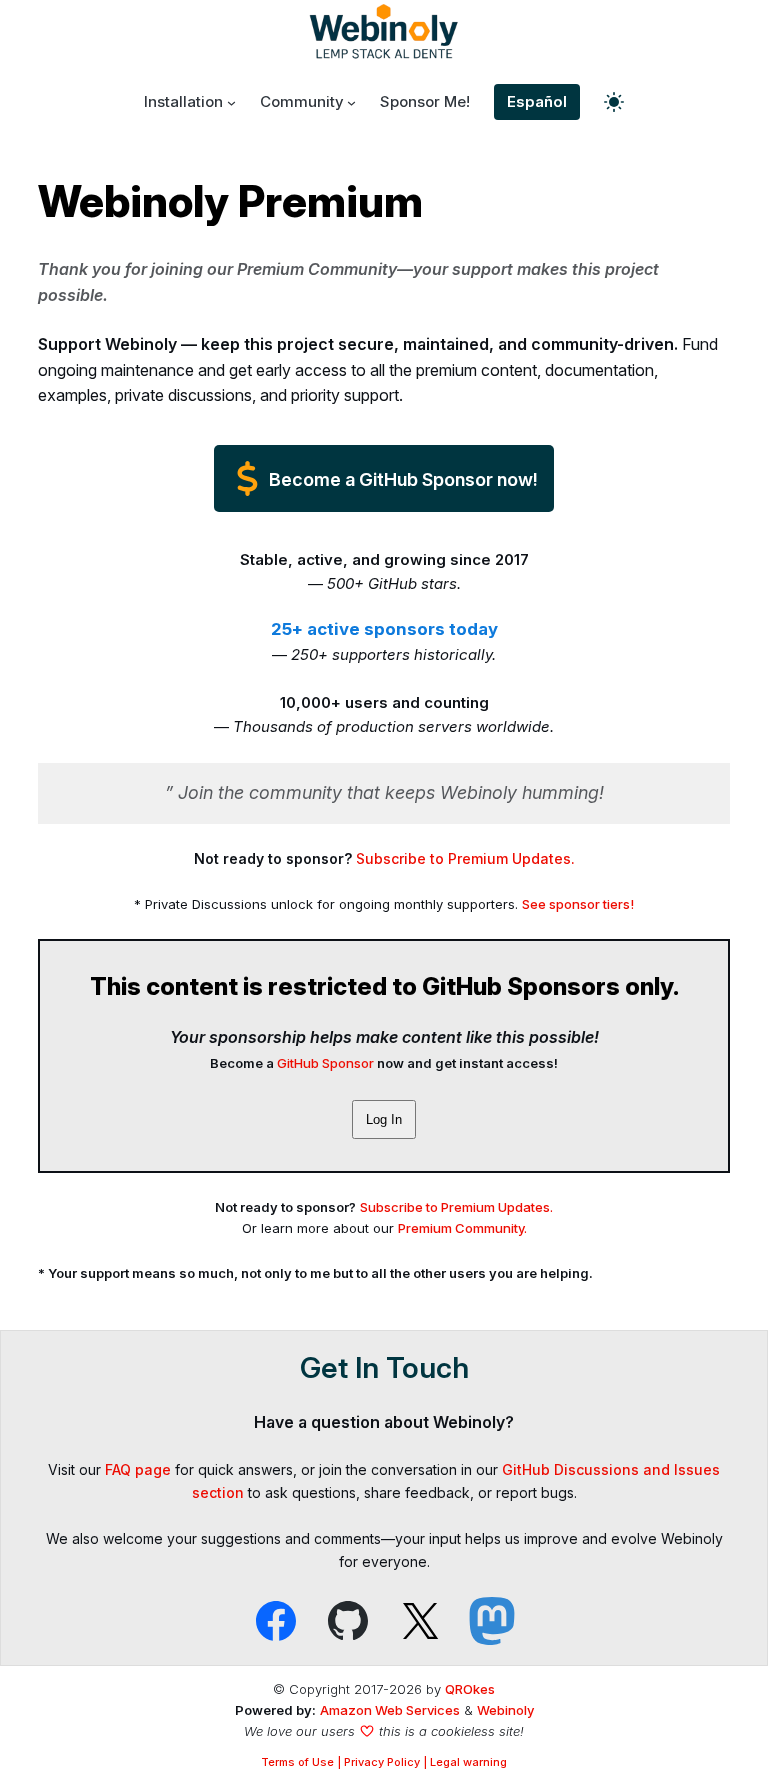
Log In (384, 1119)
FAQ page (138, 1469)
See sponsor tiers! (578, 904)
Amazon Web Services (390, 1710)
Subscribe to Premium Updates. (465, 858)
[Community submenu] (351, 102)
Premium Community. (462, 1228)
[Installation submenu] (231, 102)
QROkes (470, 1689)
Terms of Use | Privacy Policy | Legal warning (384, 1762)
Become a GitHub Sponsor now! (401, 479)
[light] (614, 102)
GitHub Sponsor (325, 1063)
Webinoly (505, 1710)
